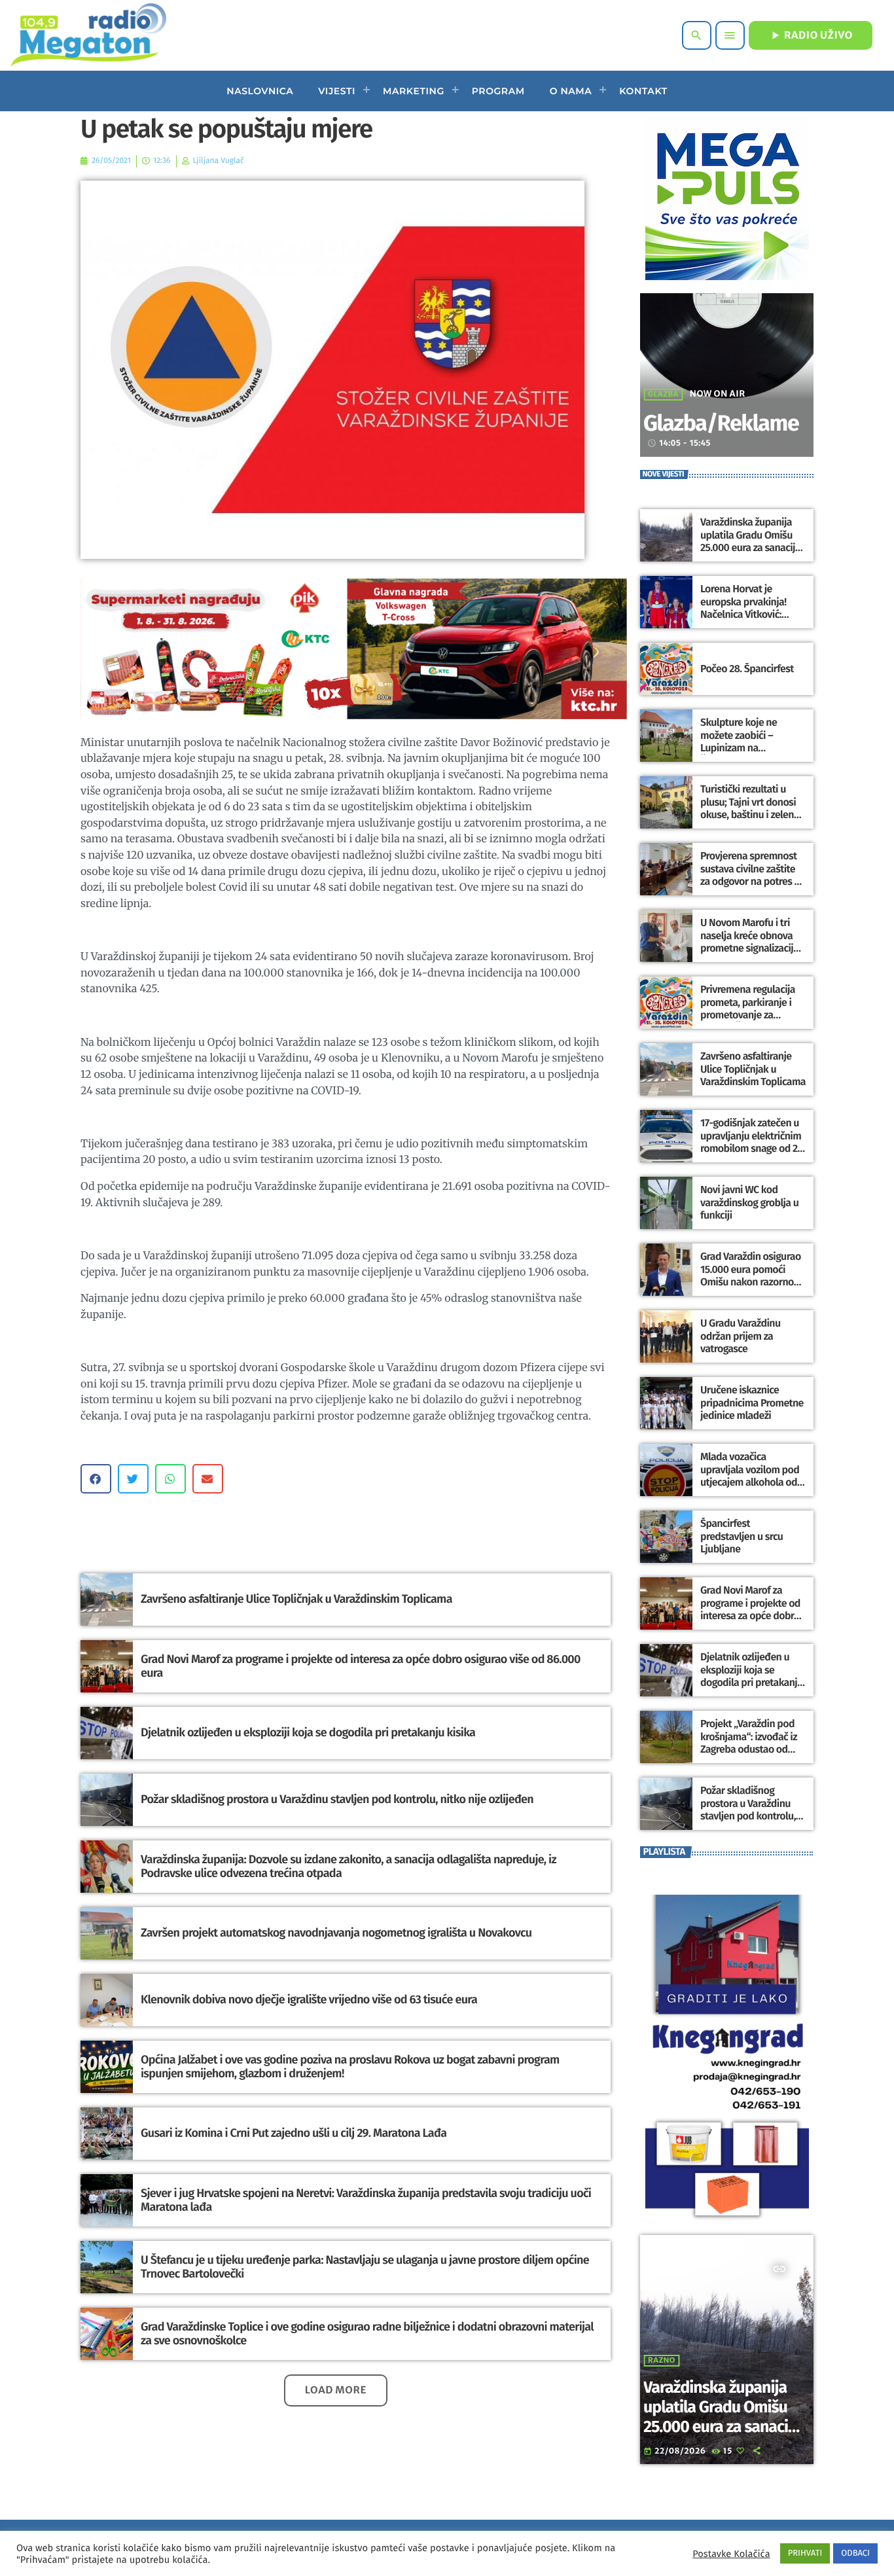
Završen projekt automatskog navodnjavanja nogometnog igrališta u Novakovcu (336, 1933)
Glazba (663, 395)
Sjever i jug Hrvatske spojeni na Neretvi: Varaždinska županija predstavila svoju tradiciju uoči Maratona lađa (366, 2200)
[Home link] (88, 35)
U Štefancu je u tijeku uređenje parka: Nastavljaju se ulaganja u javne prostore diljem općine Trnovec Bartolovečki (365, 2267)
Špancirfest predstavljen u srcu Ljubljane (742, 1536)
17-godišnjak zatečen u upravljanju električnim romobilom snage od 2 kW (751, 1142)
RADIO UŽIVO (811, 35)
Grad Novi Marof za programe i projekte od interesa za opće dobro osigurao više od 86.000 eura (361, 1666)
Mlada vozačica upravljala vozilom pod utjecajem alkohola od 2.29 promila (750, 1476)
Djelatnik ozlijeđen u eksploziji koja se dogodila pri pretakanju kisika (308, 1732)
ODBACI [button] (855, 2553)
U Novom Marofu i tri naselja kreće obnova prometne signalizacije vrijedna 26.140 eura (749, 942)
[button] (96, 1479)
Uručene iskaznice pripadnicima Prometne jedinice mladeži (752, 1403)
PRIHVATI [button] (805, 2553)
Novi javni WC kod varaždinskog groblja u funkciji (749, 1203)
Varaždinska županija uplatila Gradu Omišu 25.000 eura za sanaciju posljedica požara (750, 542)
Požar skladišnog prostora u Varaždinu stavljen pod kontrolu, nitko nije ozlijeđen (337, 1799)
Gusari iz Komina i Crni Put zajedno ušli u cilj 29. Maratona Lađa (294, 2133)
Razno (662, 2361)
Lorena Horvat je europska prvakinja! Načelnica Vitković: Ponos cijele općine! (743, 608)
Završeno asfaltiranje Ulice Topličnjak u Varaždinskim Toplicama (296, 1599)
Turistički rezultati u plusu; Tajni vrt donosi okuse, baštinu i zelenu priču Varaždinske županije (750, 815)
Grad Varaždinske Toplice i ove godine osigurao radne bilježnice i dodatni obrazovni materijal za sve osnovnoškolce (367, 2334)
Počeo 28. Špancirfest (747, 669)
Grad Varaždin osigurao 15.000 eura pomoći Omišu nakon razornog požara (751, 1276)
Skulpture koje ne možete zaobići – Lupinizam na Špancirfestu (739, 742)
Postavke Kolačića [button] (731, 2554)
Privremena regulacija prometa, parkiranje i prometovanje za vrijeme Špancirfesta (748, 1009)
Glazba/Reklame (721, 424)
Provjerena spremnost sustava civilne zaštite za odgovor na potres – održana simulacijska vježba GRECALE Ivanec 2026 (750, 888)
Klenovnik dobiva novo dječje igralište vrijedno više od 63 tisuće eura (309, 1999)
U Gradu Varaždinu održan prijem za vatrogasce (741, 1336)
